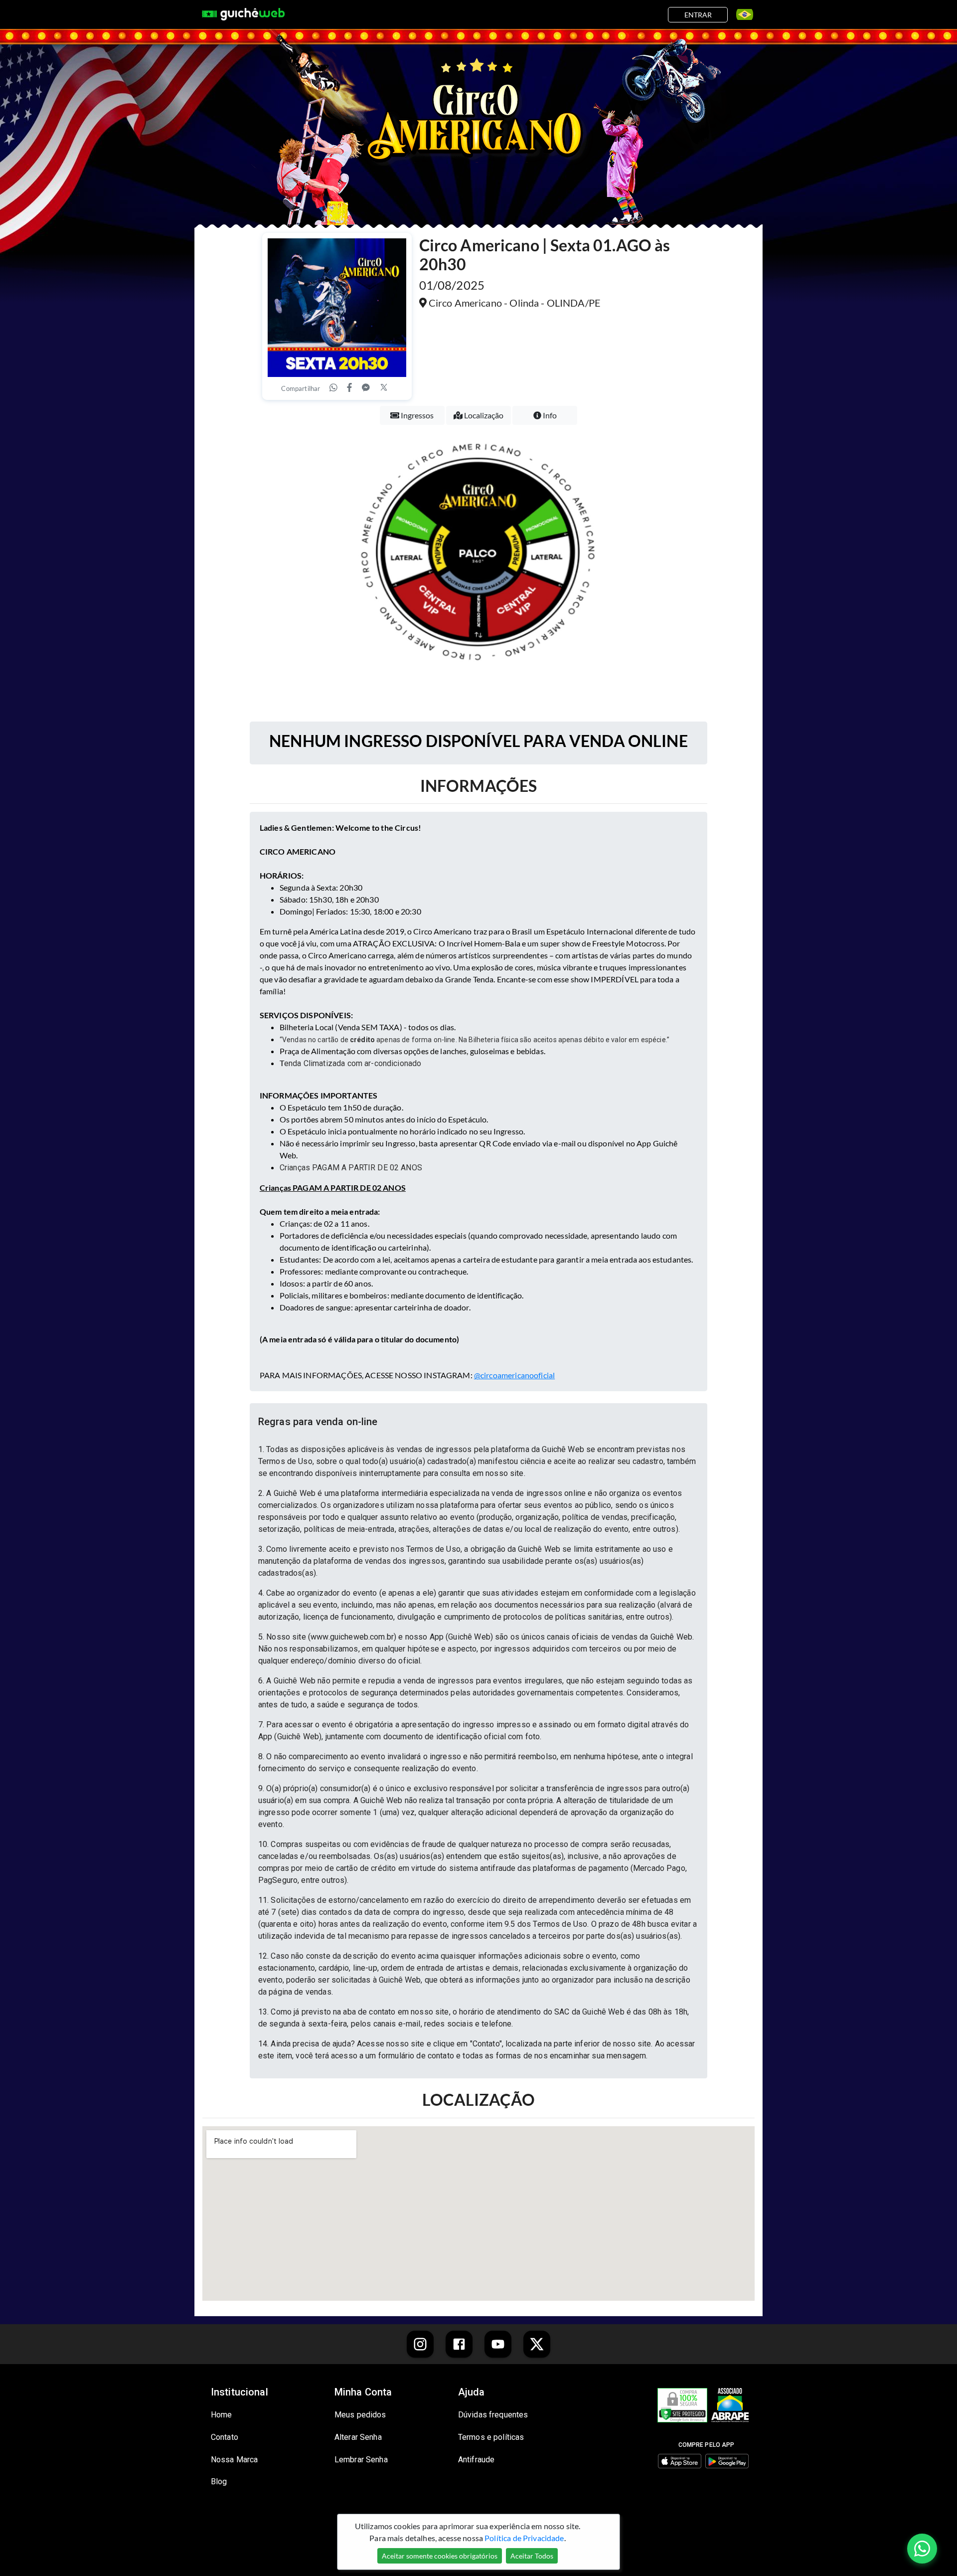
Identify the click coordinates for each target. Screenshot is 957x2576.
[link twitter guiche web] (537, 2344)
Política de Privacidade (524, 2538)
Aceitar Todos (532, 2556)
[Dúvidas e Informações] (741, 14)
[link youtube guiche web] (498, 2344)
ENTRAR (698, 15)
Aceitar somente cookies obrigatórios (440, 2556)
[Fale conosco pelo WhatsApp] (922, 2549)
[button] (478, 1422)
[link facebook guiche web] (459, 2344)
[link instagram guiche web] (420, 2344)
